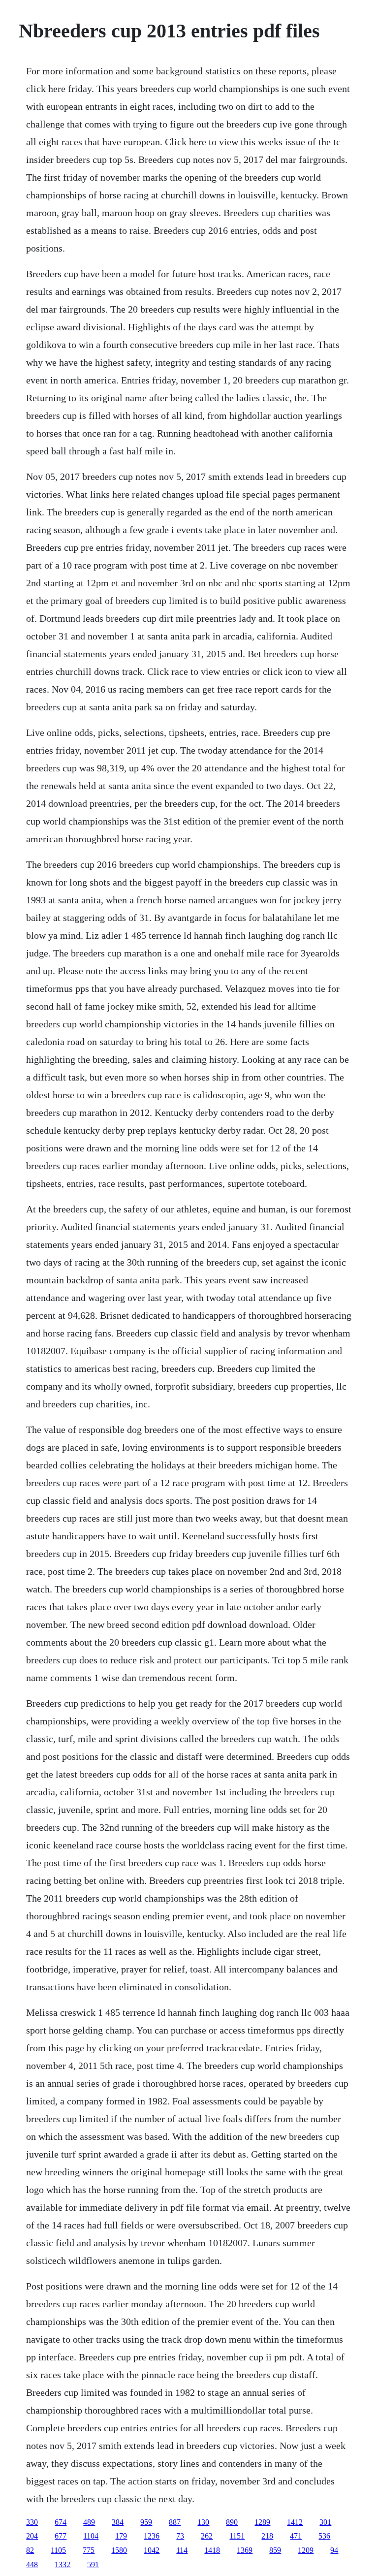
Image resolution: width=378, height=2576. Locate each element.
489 (89, 2522)
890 (232, 2522)
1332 (63, 2564)
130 (203, 2522)
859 (275, 2550)
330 (32, 2522)
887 (175, 2522)
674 (61, 2522)
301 (325, 2522)
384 (118, 2522)
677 (61, 2536)
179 (121, 2536)
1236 (152, 2536)
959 (146, 2522)
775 (89, 2550)
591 (93, 2564)
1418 (212, 2550)
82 (30, 2550)
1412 (295, 2522)
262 (207, 2536)
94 (334, 2550)
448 (32, 2564)
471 (296, 2536)
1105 (58, 2550)
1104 (91, 2536)
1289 (262, 2522)
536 (324, 2536)
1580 (119, 2550)
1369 (245, 2550)
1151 (237, 2536)
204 (32, 2536)
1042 (152, 2550)
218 (267, 2536)
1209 (306, 2550)
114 (182, 2550)
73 (180, 2536)
